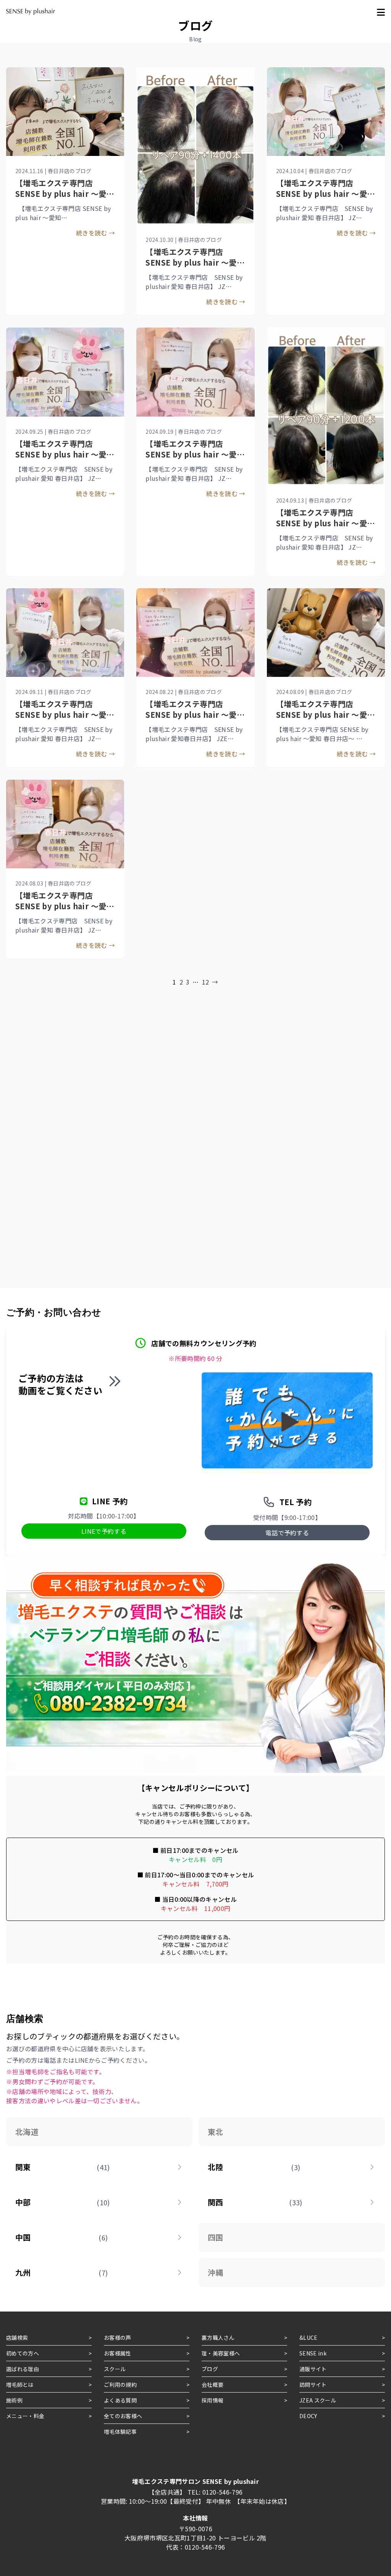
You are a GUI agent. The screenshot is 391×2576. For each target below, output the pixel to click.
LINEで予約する (104, 1531)
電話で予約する (287, 1533)
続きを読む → (226, 302)
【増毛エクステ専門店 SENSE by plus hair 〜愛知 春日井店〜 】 (195, 262)
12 (206, 982)
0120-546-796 (223, 2492)
